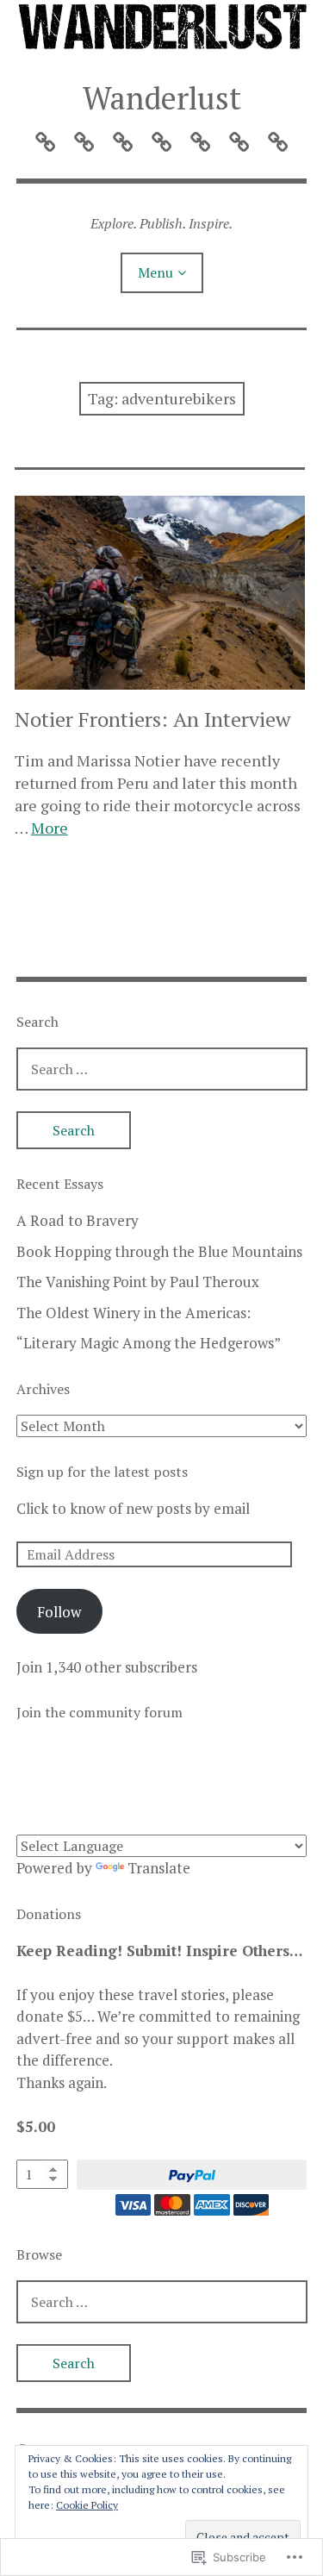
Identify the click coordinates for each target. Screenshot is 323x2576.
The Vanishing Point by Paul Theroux (138, 1282)
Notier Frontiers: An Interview (152, 719)
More (50, 828)
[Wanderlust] (162, 28)
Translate (159, 1868)
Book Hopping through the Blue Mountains (159, 1251)
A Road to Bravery (78, 1220)
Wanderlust (162, 98)
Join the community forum (99, 1712)
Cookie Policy (87, 2505)
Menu (155, 272)
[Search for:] (162, 1069)
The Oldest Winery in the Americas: (134, 1313)
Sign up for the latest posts (102, 1472)
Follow (59, 1612)
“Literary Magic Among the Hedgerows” (149, 1343)
